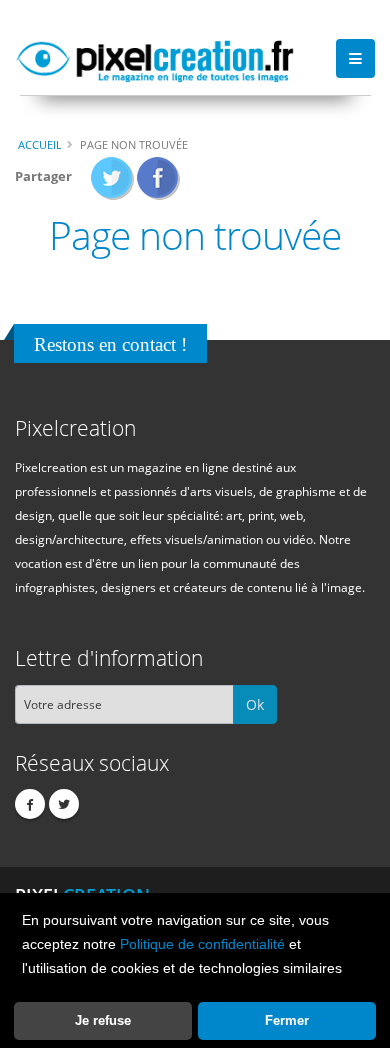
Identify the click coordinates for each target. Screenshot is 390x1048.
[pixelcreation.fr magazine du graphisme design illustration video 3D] (155, 58)
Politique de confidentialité (202, 944)
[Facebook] (30, 804)
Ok (255, 704)
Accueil (40, 144)
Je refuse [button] (103, 1020)
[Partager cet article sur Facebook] (158, 184)
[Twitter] (64, 804)
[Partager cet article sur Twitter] (112, 184)
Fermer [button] (287, 1020)
